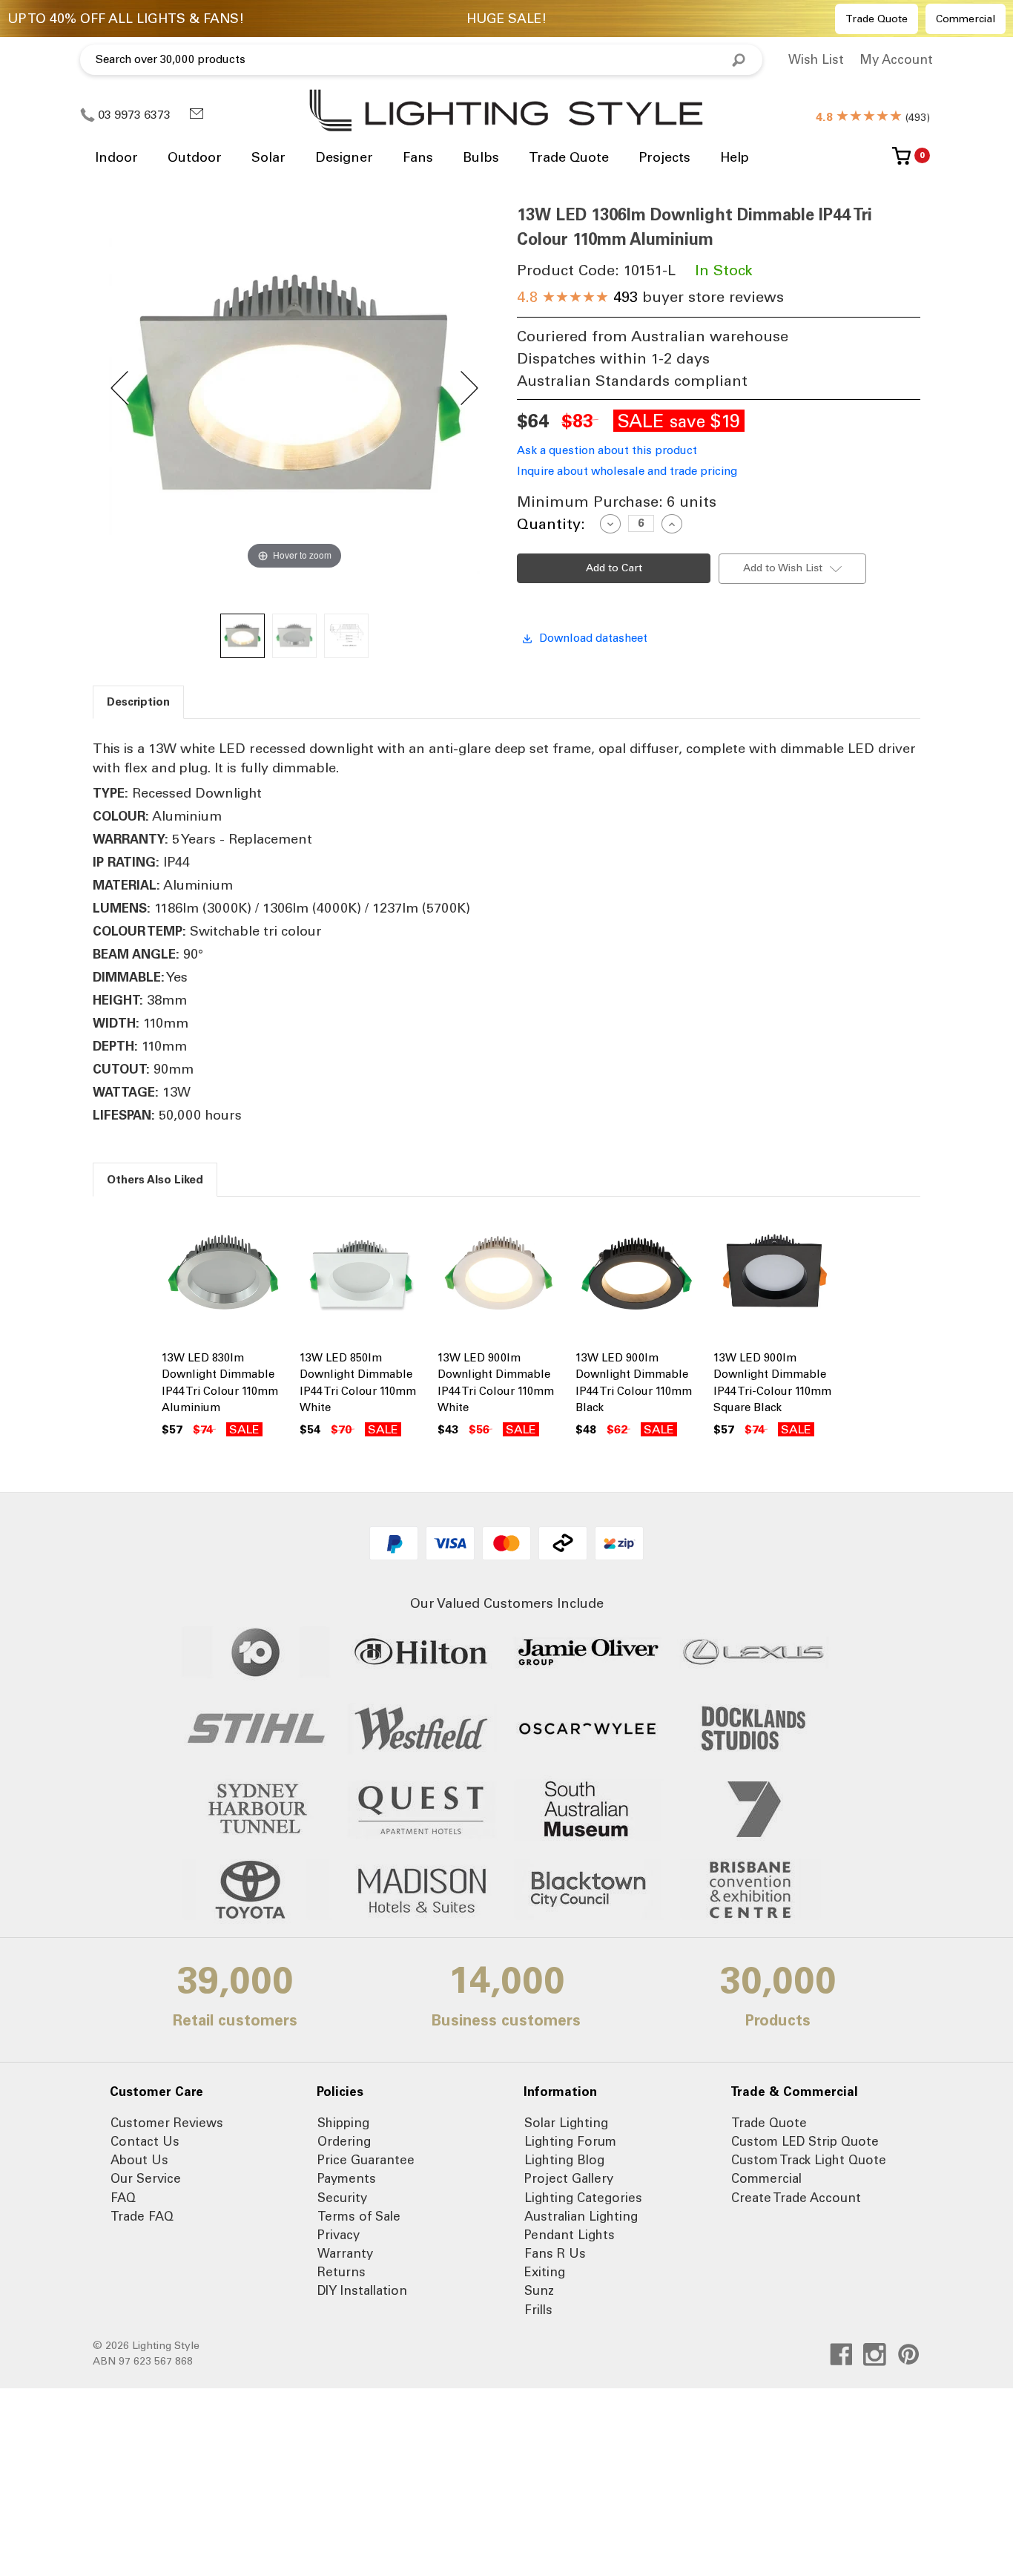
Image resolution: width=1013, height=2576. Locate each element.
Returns (341, 2272)
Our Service (146, 2178)
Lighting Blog (564, 2160)
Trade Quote (877, 19)
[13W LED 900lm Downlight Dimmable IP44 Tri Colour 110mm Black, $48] (637, 1276)
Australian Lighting (581, 2216)
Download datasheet (593, 638)
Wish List (816, 59)
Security (342, 2198)
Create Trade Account (796, 2198)
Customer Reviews (167, 2123)
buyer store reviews (650, 297)
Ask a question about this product (607, 450)
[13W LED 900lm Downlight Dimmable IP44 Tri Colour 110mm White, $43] (499, 1276)
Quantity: (551, 524)
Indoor (116, 157)
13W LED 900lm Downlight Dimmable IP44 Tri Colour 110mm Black (634, 1383)
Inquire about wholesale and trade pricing (627, 471)
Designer (344, 157)
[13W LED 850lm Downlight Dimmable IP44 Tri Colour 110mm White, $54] (361, 1276)
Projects (664, 157)
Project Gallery (569, 2178)
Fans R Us (555, 2253)
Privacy (339, 2235)
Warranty (345, 2253)
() (873, 118)
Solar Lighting (566, 2123)
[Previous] (121, 388)
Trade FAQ (142, 2216)
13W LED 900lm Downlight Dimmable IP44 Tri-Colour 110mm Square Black (772, 1383)
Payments (347, 2178)
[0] (901, 161)
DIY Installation (362, 2290)
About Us (139, 2160)
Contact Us (145, 2141)
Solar (268, 157)
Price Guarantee (366, 2160)
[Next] (468, 388)
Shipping (343, 2123)
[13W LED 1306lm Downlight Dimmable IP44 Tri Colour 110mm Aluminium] (242, 636)
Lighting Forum (570, 2141)
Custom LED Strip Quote (805, 2141)
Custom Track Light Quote (809, 2160)
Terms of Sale (359, 2216)
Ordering (344, 2141)
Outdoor (195, 157)
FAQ (123, 2198)
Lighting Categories (583, 2198)
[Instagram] (875, 2355)
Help (735, 157)
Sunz (539, 2290)
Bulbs (481, 157)
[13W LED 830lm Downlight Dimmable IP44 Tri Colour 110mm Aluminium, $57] (223, 1276)
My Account (896, 59)
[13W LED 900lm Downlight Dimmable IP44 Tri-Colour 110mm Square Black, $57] (775, 1276)
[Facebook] (841, 2355)
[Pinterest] (909, 2355)
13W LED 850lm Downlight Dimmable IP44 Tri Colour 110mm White (358, 1383)
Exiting (545, 2272)
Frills (538, 2310)
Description (138, 702)
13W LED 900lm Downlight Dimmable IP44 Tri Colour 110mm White (496, 1383)
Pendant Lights (570, 2235)
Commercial (966, 19)
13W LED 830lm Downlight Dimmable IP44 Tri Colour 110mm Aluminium (220, 1383)
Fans (418, 157)
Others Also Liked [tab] (155, 1180)
